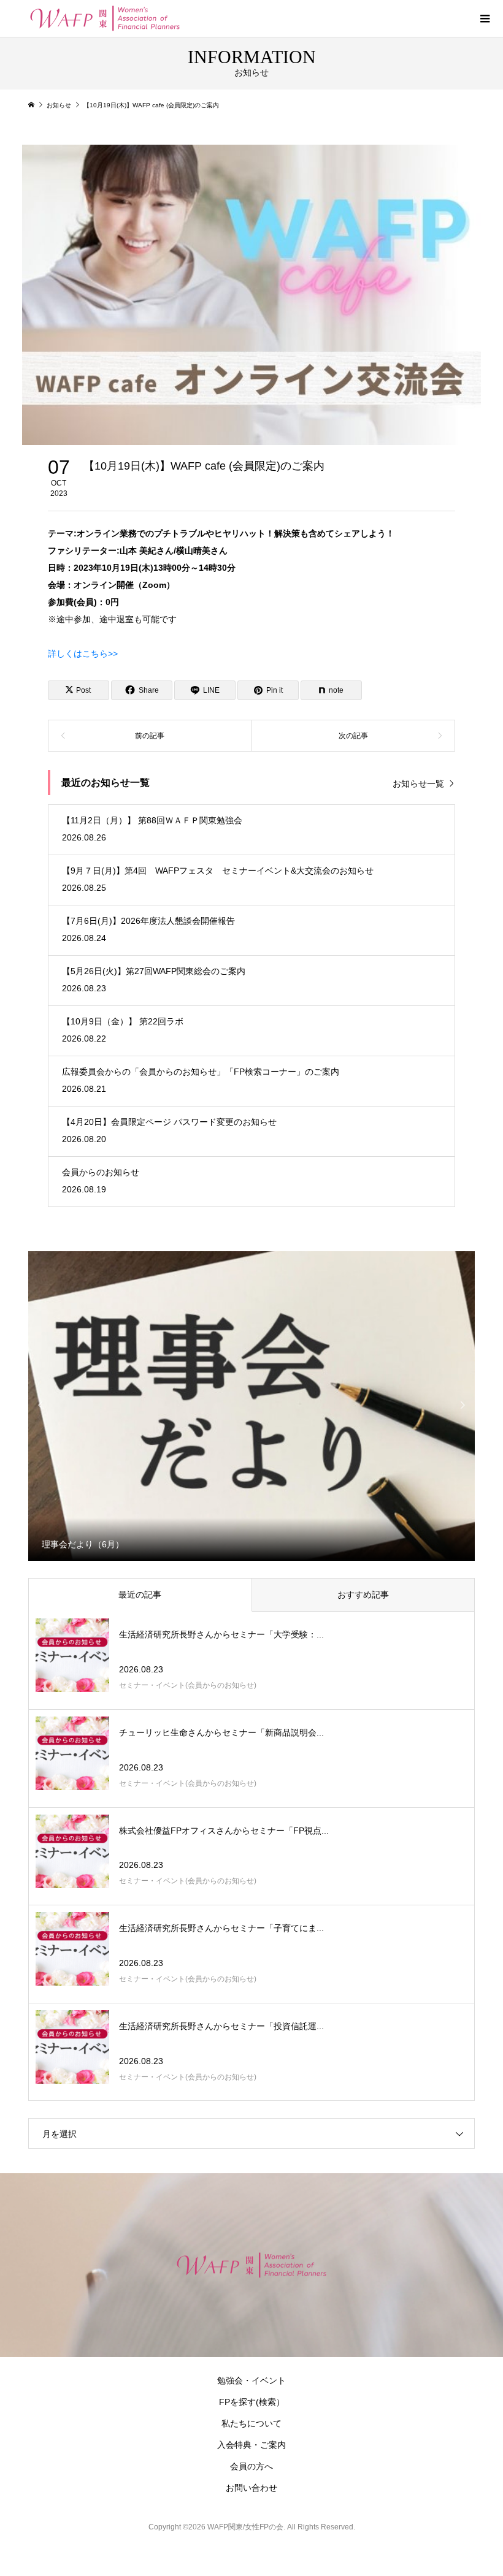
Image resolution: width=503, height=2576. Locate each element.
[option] (252, 1405)
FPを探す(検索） (252, 2402)
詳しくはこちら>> (83, 654)
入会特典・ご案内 (251, 2445)
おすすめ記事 (363, 1595)
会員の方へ (251, 2466)
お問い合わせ (251, 2488)
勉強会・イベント (251, 2380)
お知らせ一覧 (418, 783)
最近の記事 (140, 1595)
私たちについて (251, 2423)
